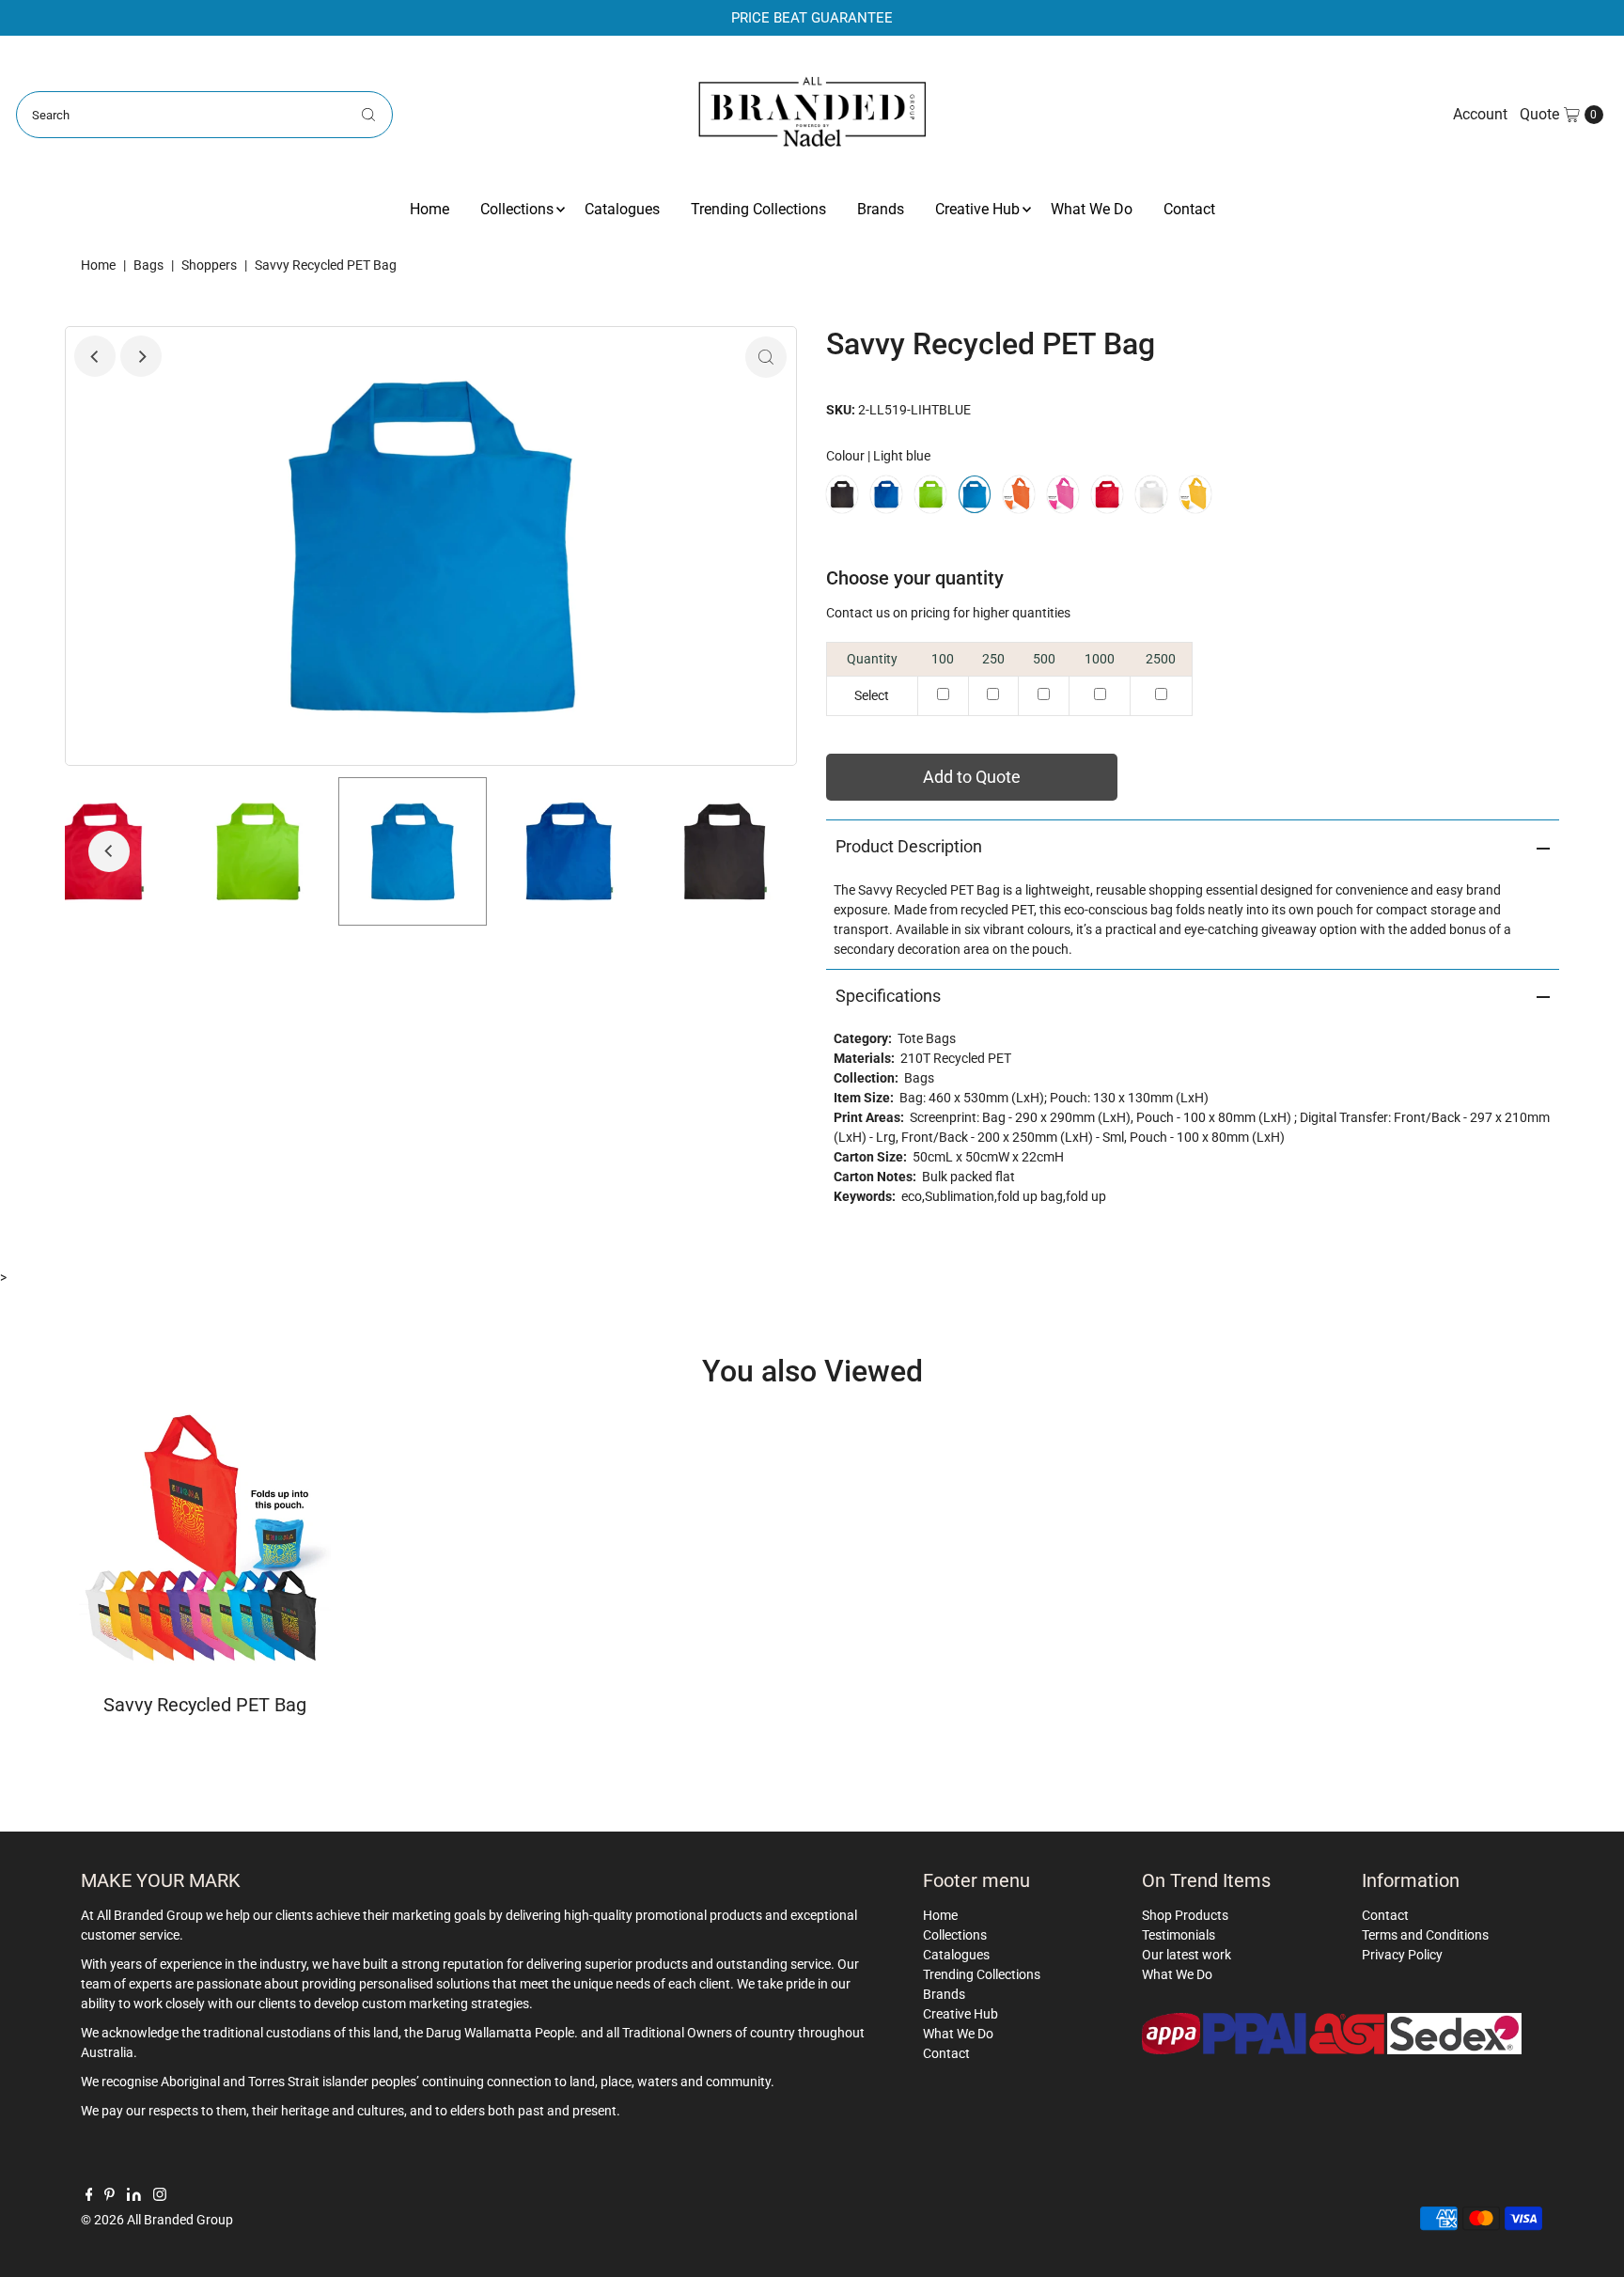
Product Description (909, 846)
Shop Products (1185, 1915)
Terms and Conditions (1425, 1935)
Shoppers (209, 265)
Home (429, 209)
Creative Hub (977, 209)
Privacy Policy (1402, 1955)
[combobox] (204, 115)
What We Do (1092, 209)
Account (1480, 114)
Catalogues (622, 209)
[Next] (141, 356)
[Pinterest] (109, 2196)
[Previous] (95, 356)
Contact (1189, 209)
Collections (517, 209)
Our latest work (1187, 1955)
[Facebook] (89, 2196)
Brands (881, 209)
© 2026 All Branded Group (157, 2220)
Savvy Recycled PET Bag (205, 1705)
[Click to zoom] (766, 357)
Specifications (888, 996)
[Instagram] (160, 2196)
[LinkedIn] (134, 2196)
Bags (148, 265)
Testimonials (1179, 1935)
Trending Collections (758, 209)
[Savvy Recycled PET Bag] (205, 1539)
